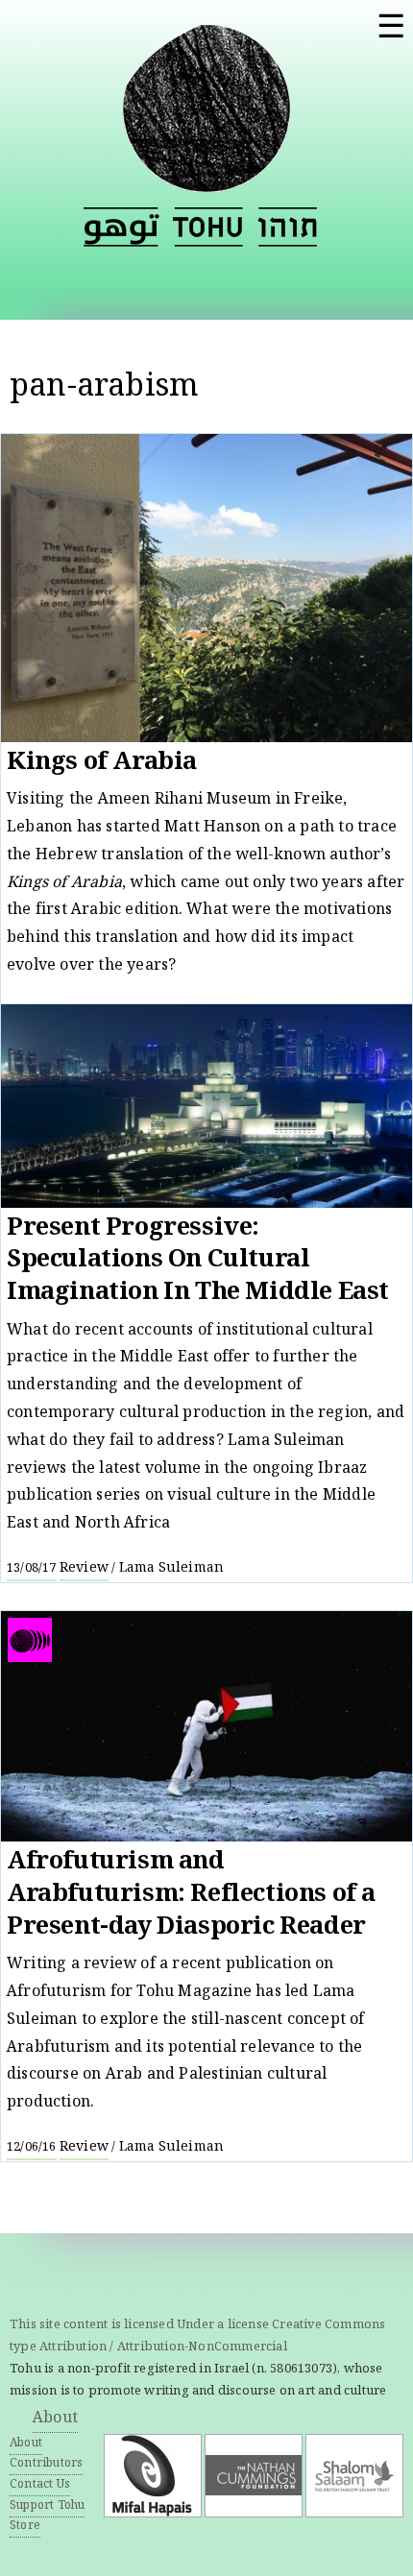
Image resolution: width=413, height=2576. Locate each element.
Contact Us (40, 2485)
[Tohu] (206, 181)
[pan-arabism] (208, 227)
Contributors (46, 2464)
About (55, 2419)
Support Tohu (47, 2506)
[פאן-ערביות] (287, 227)
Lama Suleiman (172, 1569)
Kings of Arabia (102, 764)
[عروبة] (121, 227)
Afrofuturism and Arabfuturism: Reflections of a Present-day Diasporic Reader (191, 1895)
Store (25, 2527)
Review (84, 1569)
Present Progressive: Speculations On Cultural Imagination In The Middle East (198, 1262)
